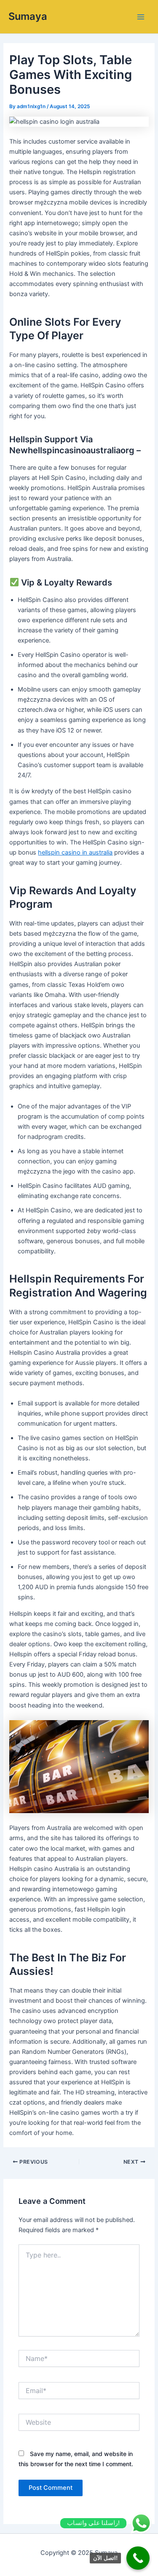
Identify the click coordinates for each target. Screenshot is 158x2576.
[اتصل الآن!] (138, 2558)
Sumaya (28, 16)
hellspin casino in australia (75, 852)
